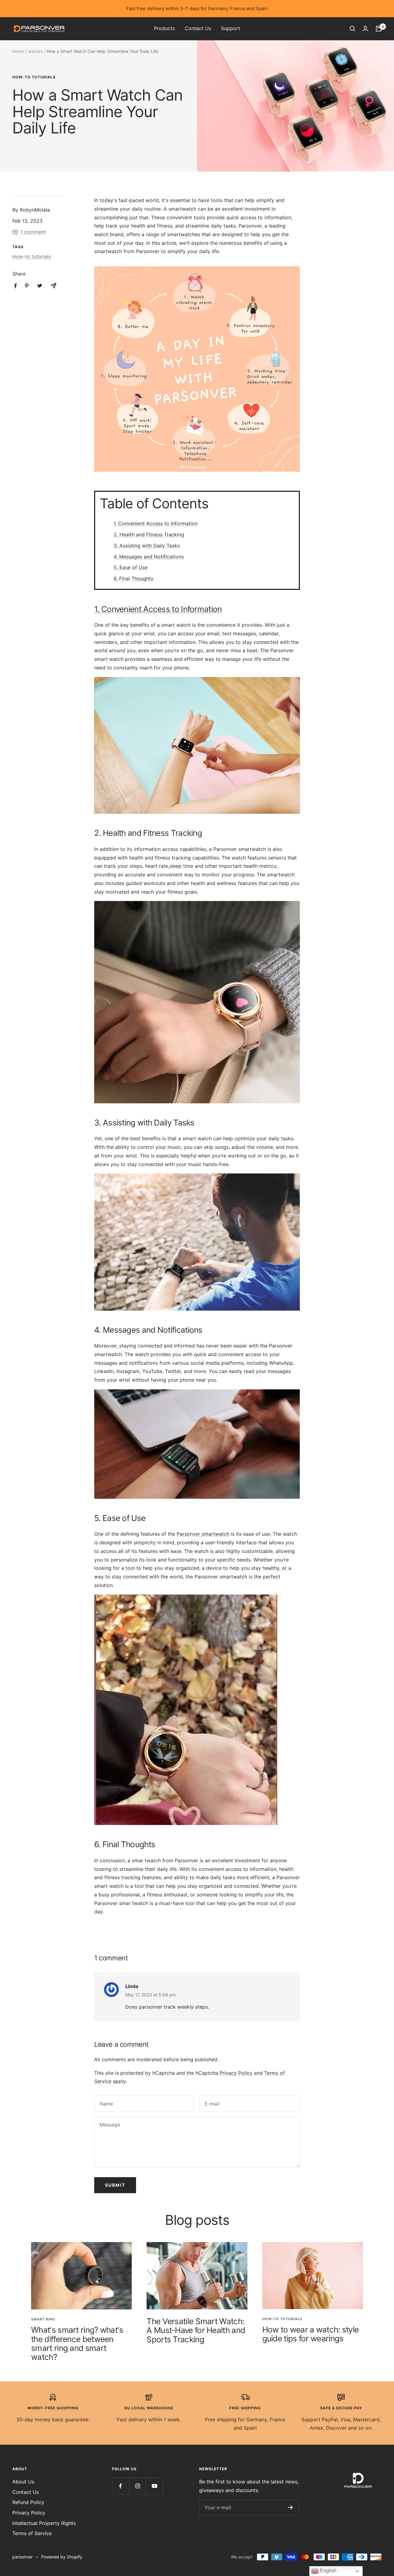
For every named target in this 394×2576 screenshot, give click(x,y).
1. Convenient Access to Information (156, 523)
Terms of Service (32, 2533)
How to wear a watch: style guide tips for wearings (311, 2334)
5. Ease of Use (131, 567)
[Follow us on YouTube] (154, 2486)
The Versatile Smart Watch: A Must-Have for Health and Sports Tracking (196, 2330)
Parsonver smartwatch (203, 1534)
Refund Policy (28, 2502)
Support (231, 28)
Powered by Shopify (62, 2557)
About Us (23, 2482)
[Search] (352, 29)
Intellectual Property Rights (44, 2523)
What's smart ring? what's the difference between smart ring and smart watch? (77, 2343)
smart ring (43, 2319)
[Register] (290, 2507)
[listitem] (16, 286)
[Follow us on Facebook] (121, 2486)
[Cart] (379, 29)
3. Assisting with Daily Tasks (147, 546)
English (328, 2571)
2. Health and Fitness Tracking (149, 534)
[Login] (365, 28)
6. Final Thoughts (133, 578)
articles (35, 51)
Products (164, 28)
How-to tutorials (34, 77)
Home (18, 51)
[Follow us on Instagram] (137, 2486)
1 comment (33, 232)
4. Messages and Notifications (149, 557)
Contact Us (198, 28)
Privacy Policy (236, 2073)
